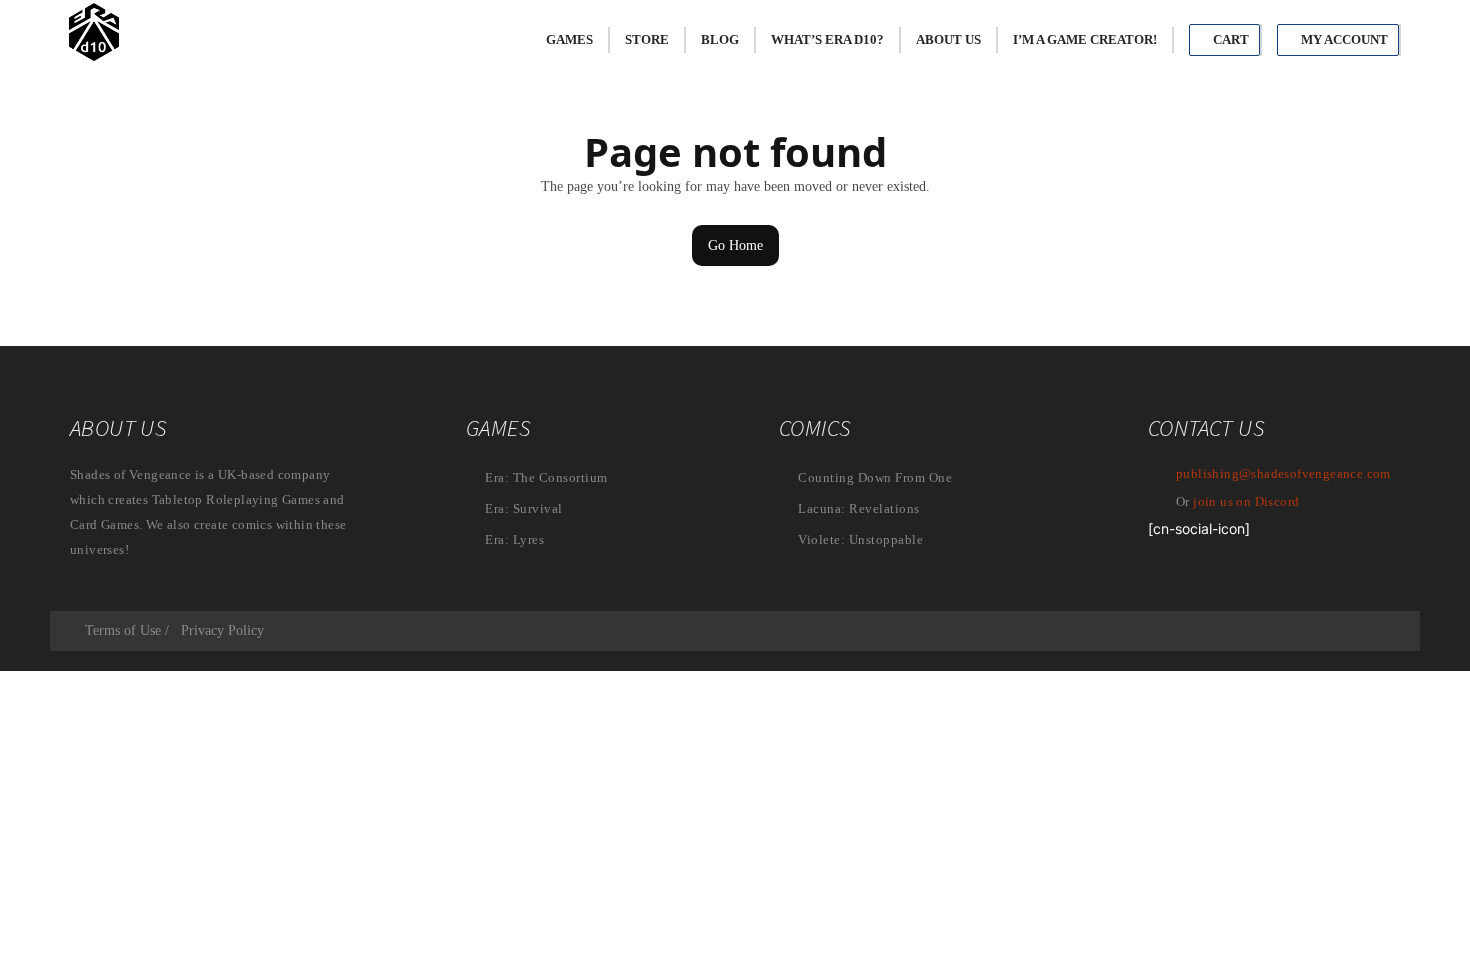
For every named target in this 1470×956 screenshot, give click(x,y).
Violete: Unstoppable (859, 539)
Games (569, 39)
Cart (1229, 39)
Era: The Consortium (545, 477)
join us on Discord (1246, 501)
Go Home (735, 245)
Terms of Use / (127, 630)
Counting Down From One (873, 477)
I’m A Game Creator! (1085, 39)
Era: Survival (522, 508)
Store (647, 39)
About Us (948, 39)
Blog (720, 39)
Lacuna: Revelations (857, 508)
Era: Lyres (513, 539)
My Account (1343, 39)
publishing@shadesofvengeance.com (1283, 473)
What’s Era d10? (827, 39)
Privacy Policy (222, 630)
